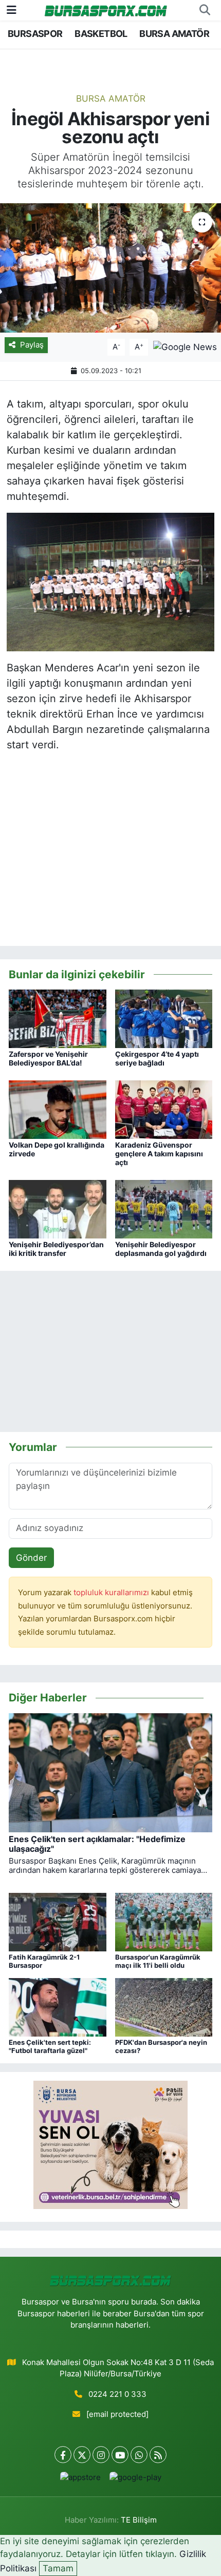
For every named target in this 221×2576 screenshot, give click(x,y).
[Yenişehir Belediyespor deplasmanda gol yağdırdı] (164, 1209)
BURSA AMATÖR (174, 34)
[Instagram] (101, 2455)
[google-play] (135, 2480)
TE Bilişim (139, 2520)
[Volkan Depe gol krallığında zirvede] (58, 1109)
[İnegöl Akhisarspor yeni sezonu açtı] (110, 268)
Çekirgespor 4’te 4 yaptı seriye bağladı (157, 1058)
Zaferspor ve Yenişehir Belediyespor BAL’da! (48, 1058)
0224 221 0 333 (117, 2394)
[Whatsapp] (139, 2455)
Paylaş (32, 345)
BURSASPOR (35, 34)
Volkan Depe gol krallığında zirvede (57, 1149)
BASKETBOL (101, 34)
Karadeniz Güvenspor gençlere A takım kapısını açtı (159, 1154)
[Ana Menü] (12, 10)
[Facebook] (63, 2455)
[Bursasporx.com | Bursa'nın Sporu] (106, 10)
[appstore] (80, 2480)
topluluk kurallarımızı (112, 1593)
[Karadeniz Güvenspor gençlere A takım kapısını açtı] (164, 1109)
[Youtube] (120, 2455)
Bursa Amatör (111, 99)
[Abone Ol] (185, 346)
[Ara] (205, 10)
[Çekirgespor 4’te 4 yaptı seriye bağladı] (164, 1018)
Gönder (31, 1558)
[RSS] (158, 2455)
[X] (82, 2455)
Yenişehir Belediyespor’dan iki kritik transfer (56, 1249)
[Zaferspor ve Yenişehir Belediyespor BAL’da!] (58, 1018)
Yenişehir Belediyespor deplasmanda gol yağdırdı (161, 1249)
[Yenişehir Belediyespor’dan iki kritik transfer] (58, 1209)
